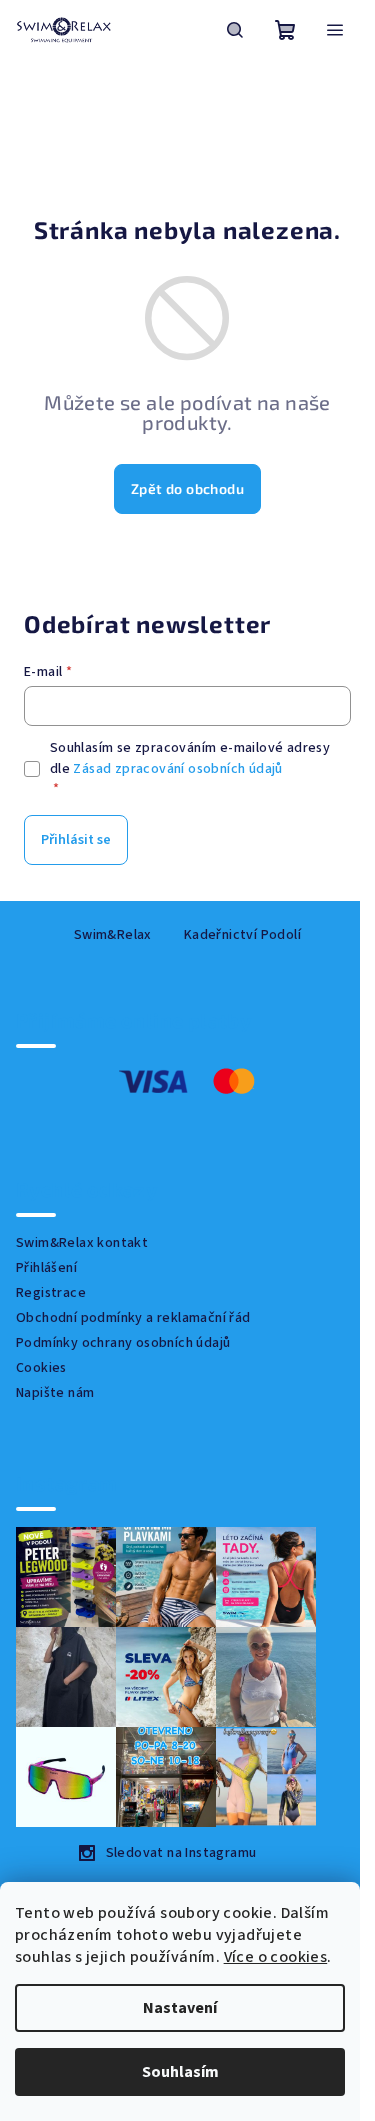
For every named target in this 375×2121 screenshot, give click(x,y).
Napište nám (55, 1393)
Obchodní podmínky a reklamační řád (133, 1318)
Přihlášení (46, 1268)
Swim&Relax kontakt (82, 1243)
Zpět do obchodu (187, 488)
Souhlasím (180, 2072)
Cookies (41, 1368)
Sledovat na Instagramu (181, 1853)
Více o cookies (276, 1957)
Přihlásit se (76, 840)
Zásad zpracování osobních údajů (177, 769)
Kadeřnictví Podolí (242, 935)
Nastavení (180, 2008)
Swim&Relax (113, 935)
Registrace (51, 1293)
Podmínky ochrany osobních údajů (123, 1343)
